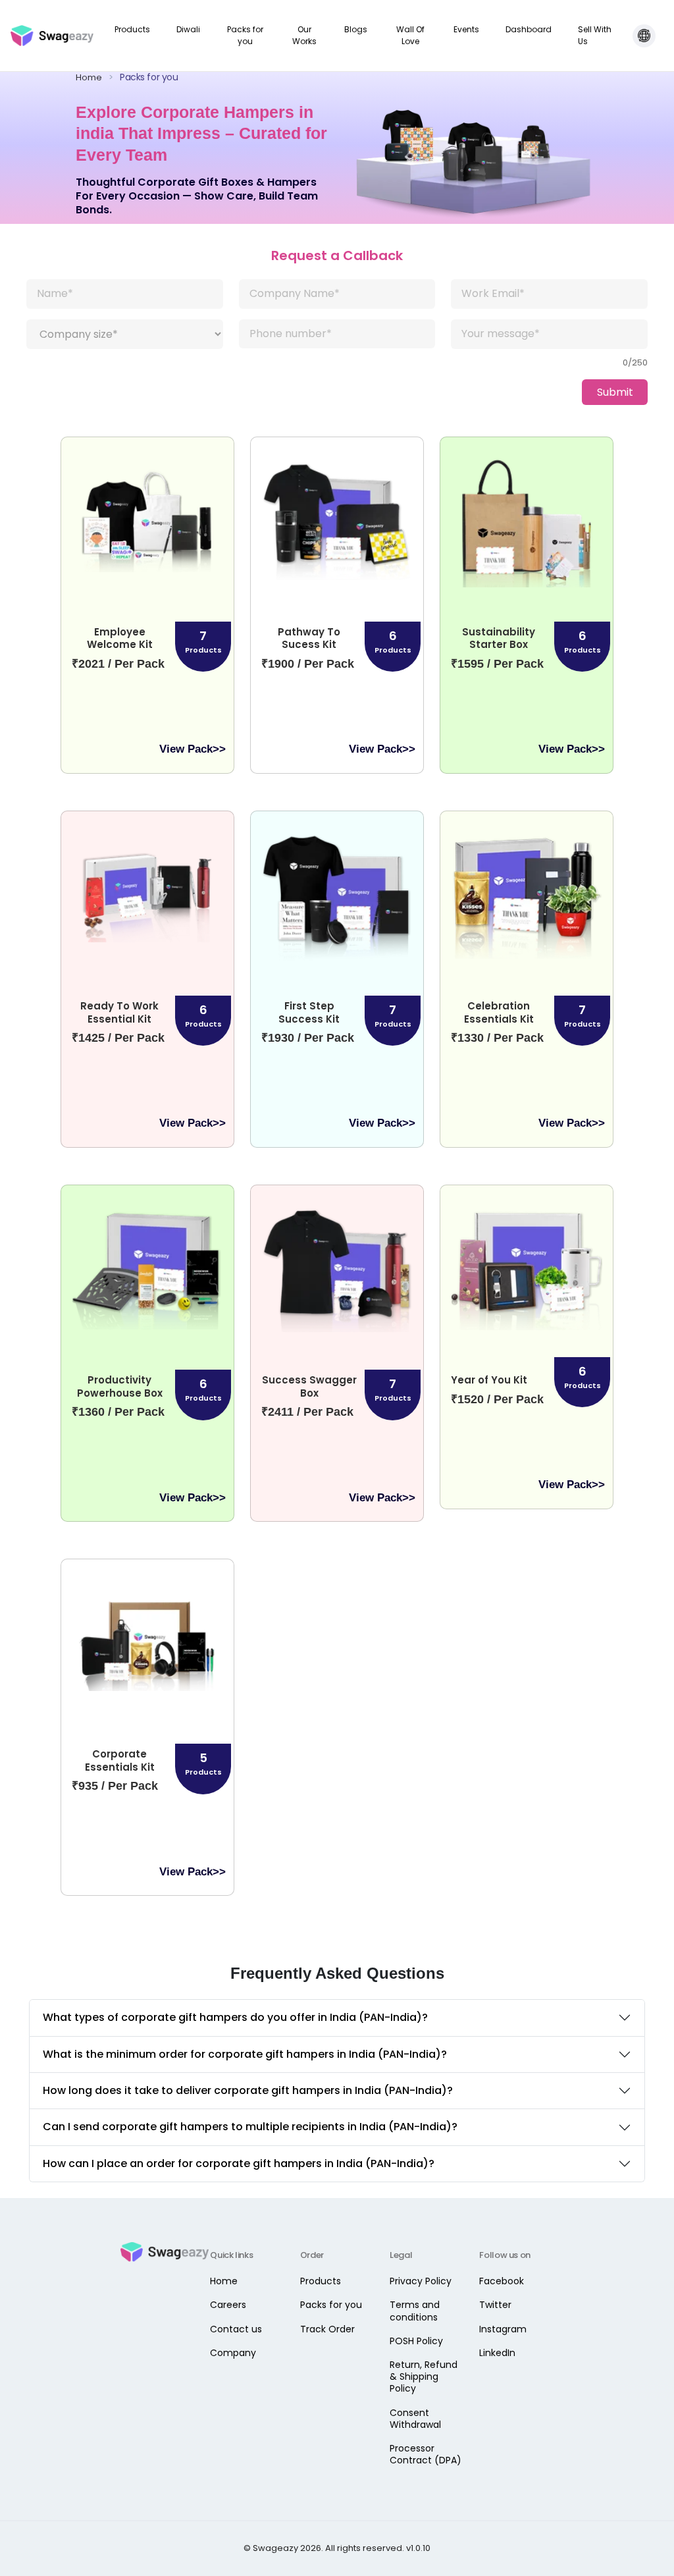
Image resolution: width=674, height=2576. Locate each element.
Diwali (188, 29)
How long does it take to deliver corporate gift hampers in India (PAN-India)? (248, 2090)
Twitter (495, 2305)
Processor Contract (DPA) (426, 2454)
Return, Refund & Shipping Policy (424, 2376)
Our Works (304, 35)
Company (233, 2353)
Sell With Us (595, 35)
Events (466, 29)
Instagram (503, 2329)
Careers (228, 2305)
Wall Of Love (410, 35)
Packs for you (245, 35)
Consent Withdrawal (415, 2419)
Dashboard (529, 29)
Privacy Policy (421, 2281)
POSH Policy (416, 2341)
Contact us (236, 2329)
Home (94, 77)
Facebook (502, 2281)
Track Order (327, 2329)
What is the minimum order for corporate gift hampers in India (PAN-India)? (245, 2054)
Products (132, 29)
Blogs (356, 29)
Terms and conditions (415, 2311)
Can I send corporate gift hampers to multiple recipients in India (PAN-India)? (250, 2127)
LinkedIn (497, 2353)
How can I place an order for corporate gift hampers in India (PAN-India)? (239, 2163)
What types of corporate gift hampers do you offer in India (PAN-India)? (235, 2017)
